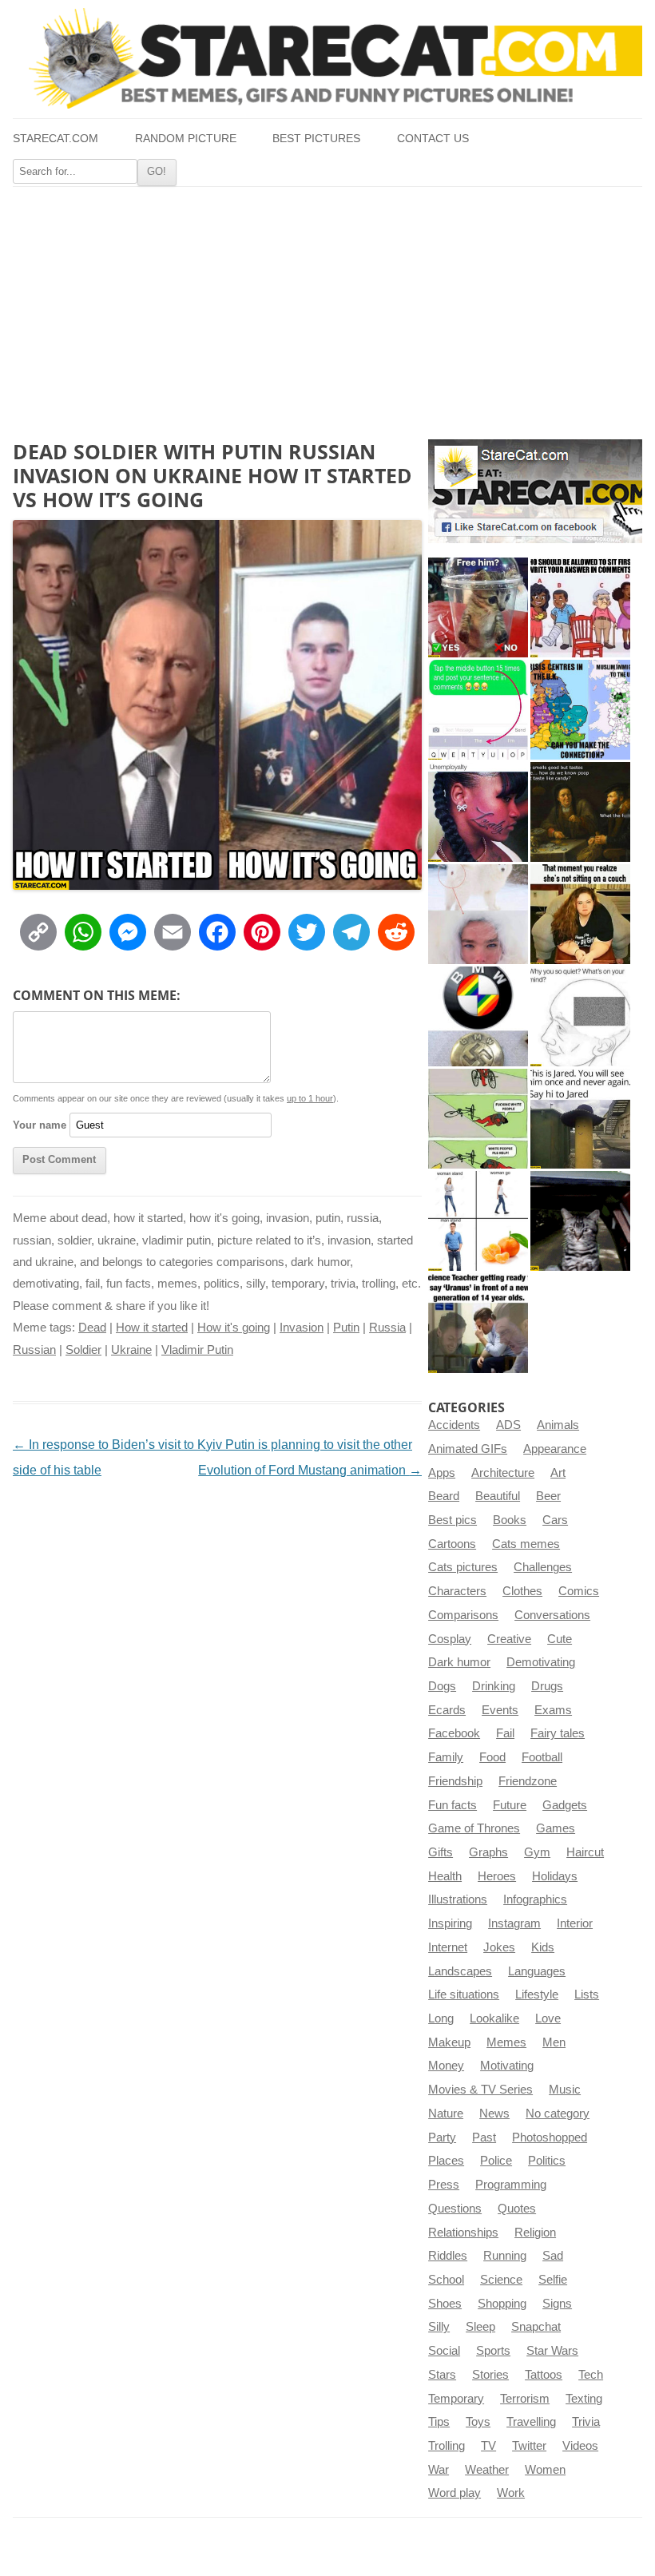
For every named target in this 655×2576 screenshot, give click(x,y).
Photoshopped (550, 2137)
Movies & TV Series (480, 2090)
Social (444, 2351)
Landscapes (460, 1971)
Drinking (494, 1686)
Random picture (186, 139)
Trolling (447, 2446)
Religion (535, 2233)
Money (446, 2066)
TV (488, 2446)
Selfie (553, 2280)
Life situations (464, 1995)
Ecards (447, 1710)
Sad (553, 2256)
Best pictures (316, 139)
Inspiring (450, 1923)
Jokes (499, 1947)
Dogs (442, 1686)
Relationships (463, 2233)
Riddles (448, 2256)
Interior (575, 1923)
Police (496, 2161)
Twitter (529, 2446)
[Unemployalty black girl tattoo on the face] (478, 812)
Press (444, 2185)
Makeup (449, 2042)
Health (445, 1876)
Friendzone (528, 1781)
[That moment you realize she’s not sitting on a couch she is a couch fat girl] (580, 914)
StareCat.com (56, 139)
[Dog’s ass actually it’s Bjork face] (478, 914)
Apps (442, 1473)
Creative (509, 1639)
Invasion (302, 1328)
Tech (591, 2375)
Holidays (555, 1876)
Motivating (507, 2066)
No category (558, 2114)
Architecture (503, 1473)
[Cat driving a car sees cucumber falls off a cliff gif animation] (580, 1221)
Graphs (488, 1852)
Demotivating (541, 1662)
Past (484, 2137)
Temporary (456, 2399)
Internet (448, 1947)
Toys (478, 2422)
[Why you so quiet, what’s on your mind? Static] (580, 1016)
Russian (34, 1350)
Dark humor (459, 1662)
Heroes (497, 1876)
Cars (555, 1520)
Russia (387, 1328)
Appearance (555, 1449)
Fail (505, 1733)
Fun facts (453, 1805)
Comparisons (463, 1615)
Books (510, 1520)
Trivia (586, 2422)
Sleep (480, 2327)
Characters (457, 1591)
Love (548, 2018)
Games (556, 1828)
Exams (553, 1710)
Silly (439, 2327)
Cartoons (452, 1544)
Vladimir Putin (197, 1350)
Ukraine (131, 1350)
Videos (580, 2446)
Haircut (585, 1852)
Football (542, 1757)
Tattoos (544, 2375)
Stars (442, 2375)
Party (442, 2137)
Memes (506, 2042)
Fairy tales (558, 1733)
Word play (455, 2493)
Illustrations (458, 1899)
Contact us (433, 139)
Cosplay (450, 1639)
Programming (511, 2185)
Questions (455, 2209)
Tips (439, 2422)
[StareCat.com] (327, 58)
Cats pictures (463, 1567)
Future (510, 1805)
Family (446, 1757)
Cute (560, 1639)
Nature (446, 2114)
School (446, 2280)
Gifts (441, 1852)
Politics (547, 2161)
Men (554, 2042)
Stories (490, 2375)
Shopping (502, 2304)
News (494, 2114)
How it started (152, 1328)
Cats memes (526, 1544)
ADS (508, 1425)
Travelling (531, 2422)
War (439, 2470)
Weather (487, 2470)
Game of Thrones (474, 1828)
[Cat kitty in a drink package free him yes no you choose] (478, 607)
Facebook (454, 1733)
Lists (587, 1995)
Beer (548, 1496)
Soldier (83, 1350)
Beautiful (498, 1496)
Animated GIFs (468, 1449)
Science (501, 2280)
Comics (579, 1591)
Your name (40, 1125)
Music (565, 2090)
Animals (558, 1425)
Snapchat (536, 2327)
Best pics (453, 1520)
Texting (584, 2399)
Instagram (514, 1923)
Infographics (535, 1899)
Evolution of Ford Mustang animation (310, 1470)
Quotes (517, 2209)
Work (511, 2493)
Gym (537, 1852)
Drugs (547, 1686)
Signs (557, 2304)
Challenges (543, 1567)
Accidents (454, 1425)
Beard (444, 1496)
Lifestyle (537, 1995)
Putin (346, 1328)
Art (558, 1473)
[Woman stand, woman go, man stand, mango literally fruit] (478, 1221)
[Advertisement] (327, 307)
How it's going (234, 1328)
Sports (493, 2351)
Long (441, 2018)
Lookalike (494, 2018)
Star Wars (552, 2351)
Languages (537, 1971)
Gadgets (565, 1805)
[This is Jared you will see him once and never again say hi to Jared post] (580, 1119)
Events (500, 1710)
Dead (92, 1328)
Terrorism (525, 2399)
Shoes (445, 2304)
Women (545, 2470)
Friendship (455, 1781)
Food (492, 1757)
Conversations (552, 1615)
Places (446, 2161)
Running (505, 2256)
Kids (543, 1947)
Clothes (522, 1591)
